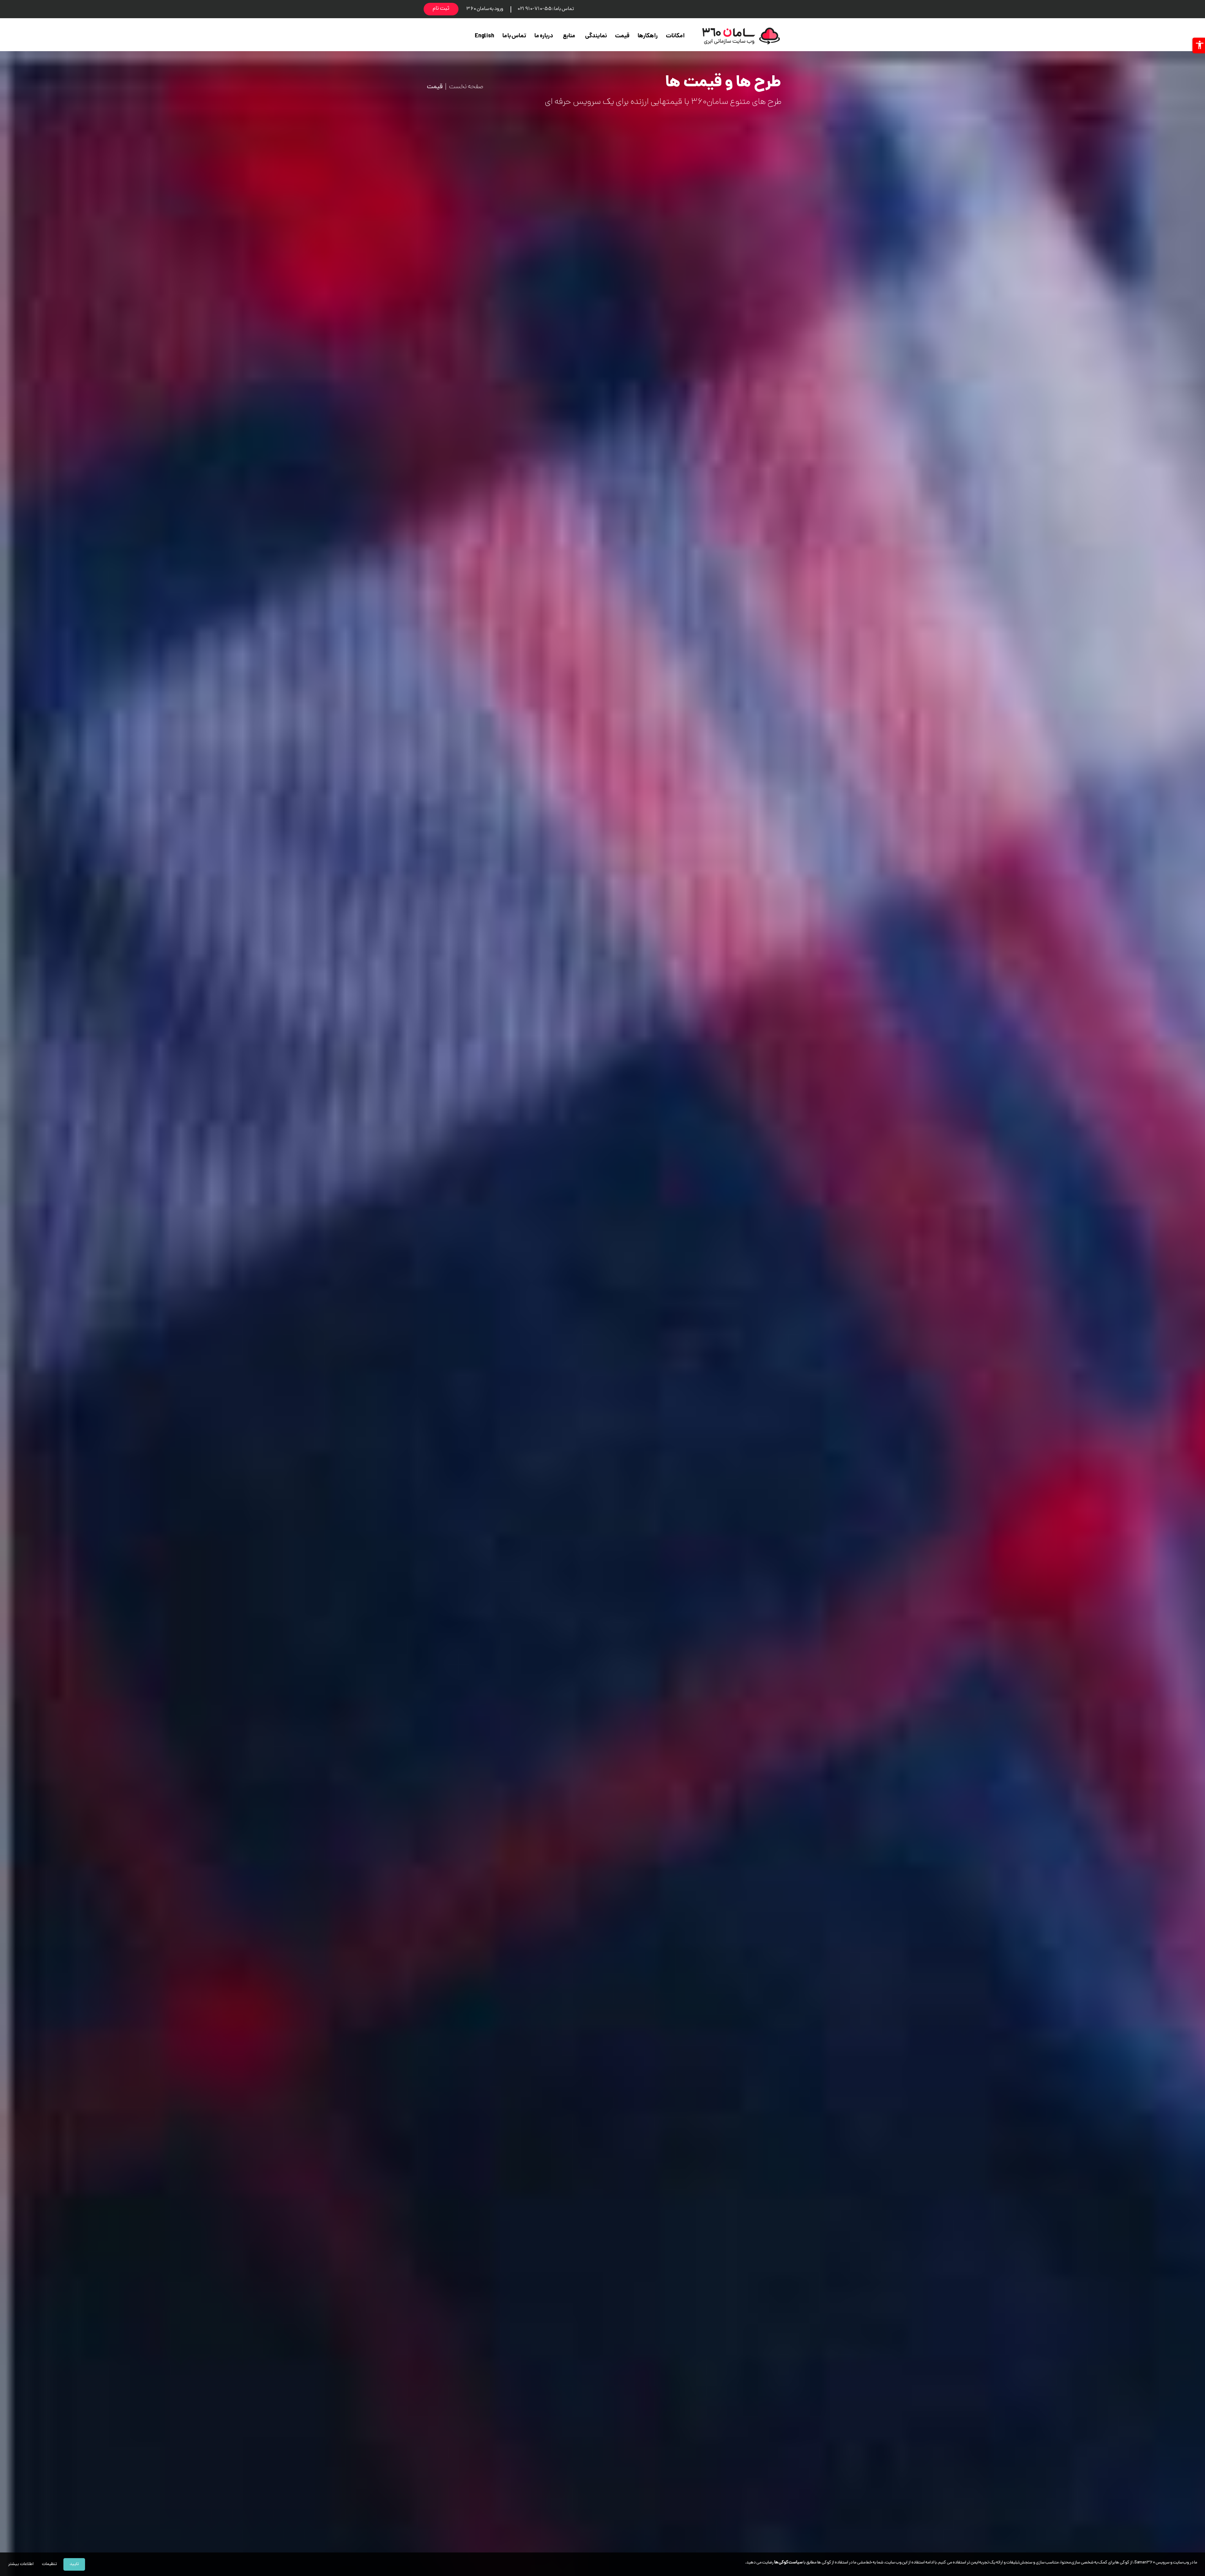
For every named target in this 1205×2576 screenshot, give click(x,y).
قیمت (622, 36)
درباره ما (544, 36)
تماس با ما (514, 36)
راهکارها (648, 36)
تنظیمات (49, 2564)
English (485, 36)
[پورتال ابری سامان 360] (741, 36)
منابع (569, 36)
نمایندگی (596, 36)
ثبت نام (441, 9)
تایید (74, 2564)
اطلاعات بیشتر (21, 2564)
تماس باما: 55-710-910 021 (546, 9)
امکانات (675, 36)
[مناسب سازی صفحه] (1199, 45)
